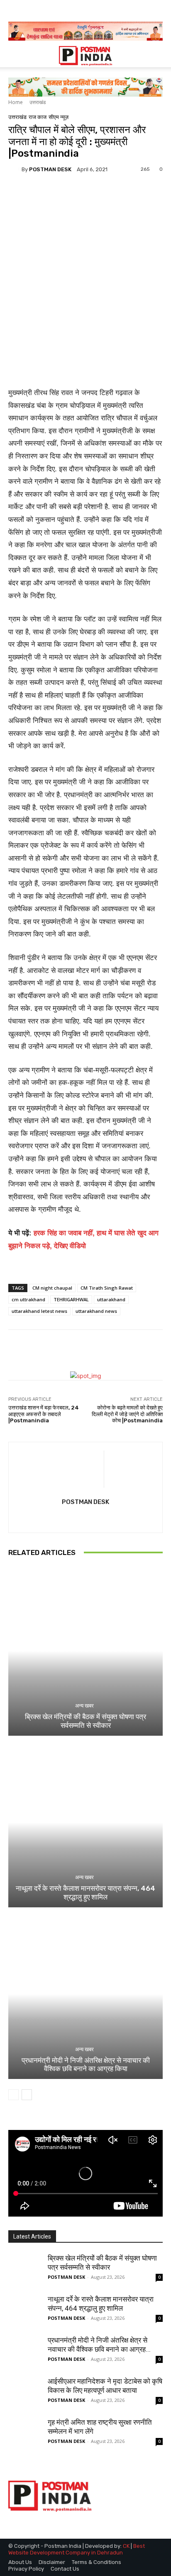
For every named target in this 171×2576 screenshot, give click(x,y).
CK (126, 2546)
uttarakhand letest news (39, 1311)
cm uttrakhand (28, 1299)
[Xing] (86, 1517)
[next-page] (27, 2095)
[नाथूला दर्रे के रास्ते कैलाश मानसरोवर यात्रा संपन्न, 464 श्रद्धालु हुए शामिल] (85, 1823)
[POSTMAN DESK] (15, 169)
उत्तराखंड (38, 102)
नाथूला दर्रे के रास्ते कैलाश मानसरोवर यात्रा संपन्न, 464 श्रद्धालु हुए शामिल (85, 1892)
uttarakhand (111, 1299)
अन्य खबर (84, 1706)
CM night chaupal (52, 1288)
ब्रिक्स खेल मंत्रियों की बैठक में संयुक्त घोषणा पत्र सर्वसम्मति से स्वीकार (85, 1721)
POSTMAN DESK (50, 169)
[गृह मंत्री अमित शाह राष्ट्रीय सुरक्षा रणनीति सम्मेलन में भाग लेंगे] (25, 2434)
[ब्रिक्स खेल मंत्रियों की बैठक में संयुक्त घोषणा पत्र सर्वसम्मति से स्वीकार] (85, 1651)
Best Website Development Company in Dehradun (77, 2549)
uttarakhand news (96, 1311)
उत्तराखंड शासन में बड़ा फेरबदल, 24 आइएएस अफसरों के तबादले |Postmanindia (44, 1414)
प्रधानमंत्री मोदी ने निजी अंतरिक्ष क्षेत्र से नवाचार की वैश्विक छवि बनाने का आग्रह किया (86, 2064)
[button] (14, 56)
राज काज (38, 117)
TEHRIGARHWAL (71, 1299)
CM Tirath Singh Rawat (107, 1288)
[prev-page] (13, 2095)
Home (16, 102)
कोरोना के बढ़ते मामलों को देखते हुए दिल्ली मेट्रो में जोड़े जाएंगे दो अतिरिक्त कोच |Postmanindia (127, 1414)
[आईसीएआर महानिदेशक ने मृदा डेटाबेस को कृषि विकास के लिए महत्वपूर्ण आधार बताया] (25, 2393)
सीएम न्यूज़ (59, 117)
